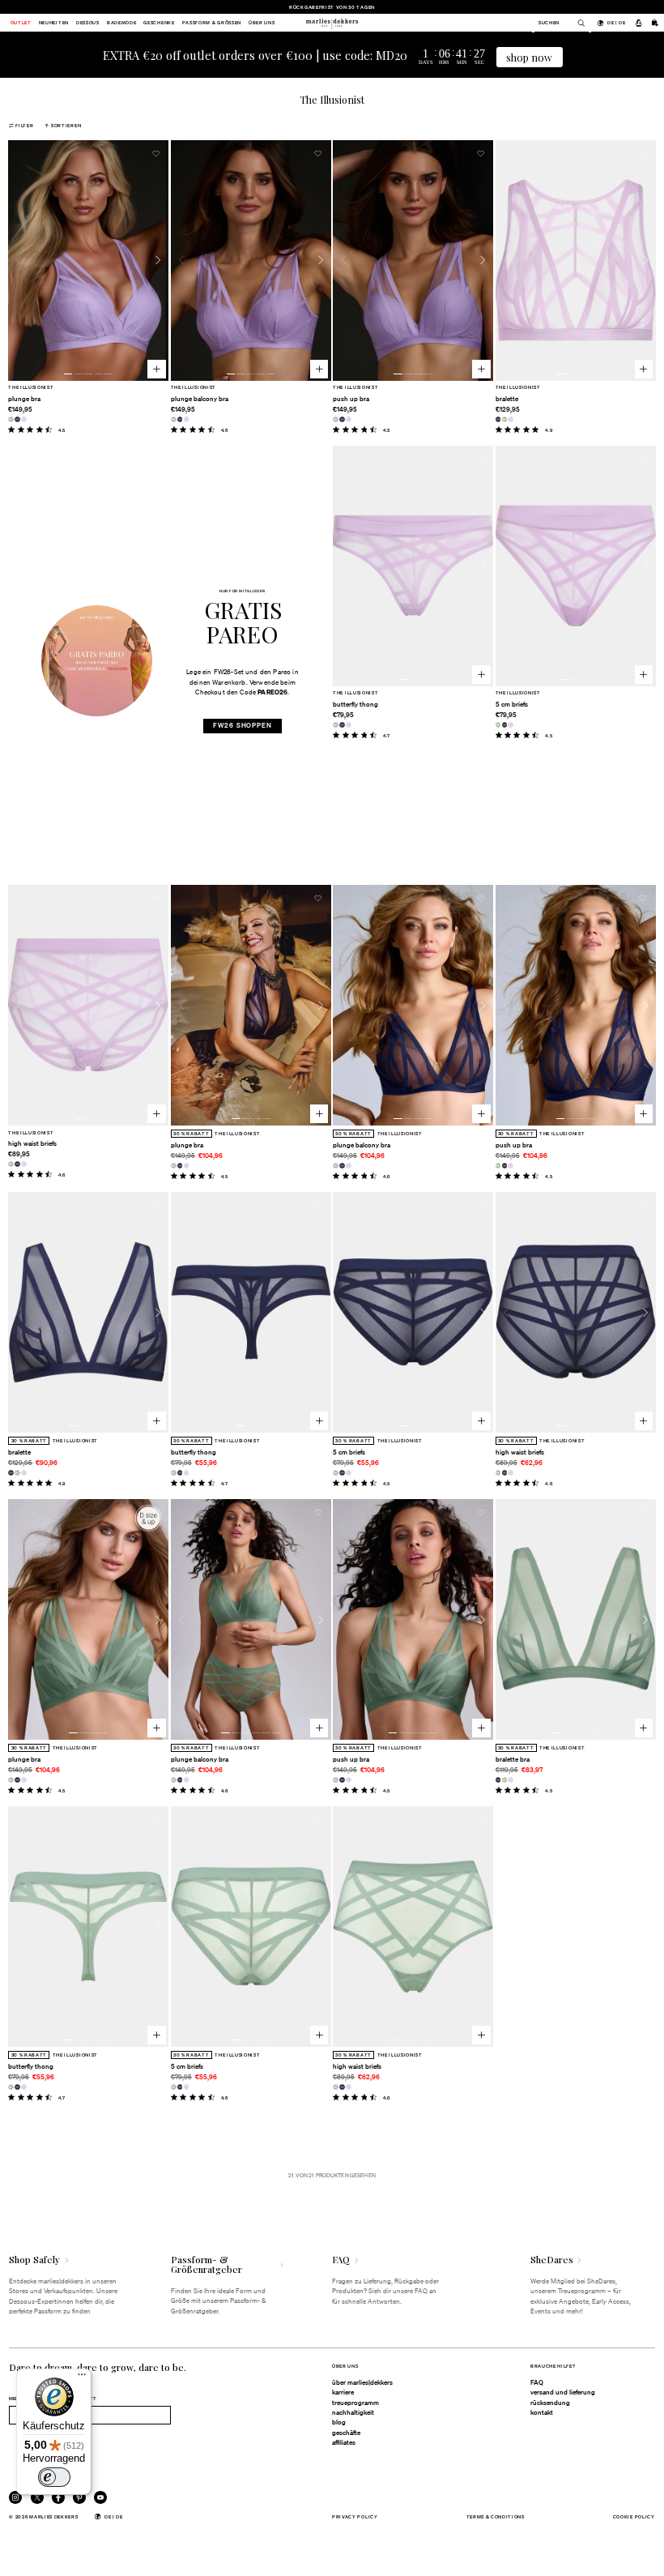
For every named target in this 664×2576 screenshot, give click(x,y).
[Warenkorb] (655, 23)
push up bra (351, 399)
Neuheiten (54, 23)
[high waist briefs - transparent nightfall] (17, 1164)
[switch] (54, 2477)
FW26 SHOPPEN (243, 725)
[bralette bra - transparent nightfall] (498, 1780)
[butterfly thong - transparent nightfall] (342, 725)
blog (339, 2422)
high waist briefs (32, 1143)
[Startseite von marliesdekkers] (332, 23)
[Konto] (638, 23)
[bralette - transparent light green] (505, 419)
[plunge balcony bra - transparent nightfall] (180, 419)
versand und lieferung (563, 2392)
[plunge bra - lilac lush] (24, 419)
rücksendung (550, 2403)
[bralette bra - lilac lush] (511, 1780)
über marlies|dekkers (362, 2382)
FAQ (537, 2382)
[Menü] (82, 2378)
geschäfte (346, 2433)
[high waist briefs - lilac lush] (24, 1164)
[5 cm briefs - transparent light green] (498, 725)
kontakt (542, 2412)
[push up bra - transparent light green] (336, 419)
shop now (529, 57)
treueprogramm (355, 2403)
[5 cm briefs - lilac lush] (511, 725)
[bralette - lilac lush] (511, 419)
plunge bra (24, 399)
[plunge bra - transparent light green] (11, 419)
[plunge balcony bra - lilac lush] (187, 419)
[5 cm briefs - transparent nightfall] (505, 725)
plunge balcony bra (200, 399)
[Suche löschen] (577, 23)
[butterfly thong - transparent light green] (336, 725)
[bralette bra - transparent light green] (505, 1780)
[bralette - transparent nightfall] (498, 419)
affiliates (344, 2442)
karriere (343, 2392)
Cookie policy (634, 2516)
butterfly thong (355, 704)
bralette (507, 399)
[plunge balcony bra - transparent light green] (174, 419)
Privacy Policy (355, 2516)
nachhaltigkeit (353, 2412)
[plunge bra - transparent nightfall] (17, 419)
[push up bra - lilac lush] (349, 419)
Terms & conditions (496, 2516)
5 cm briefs (512, 704)
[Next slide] (158, 260)
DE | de (616, 22)
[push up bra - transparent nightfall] (342, 419)
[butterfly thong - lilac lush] (349, 725)
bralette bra (513, 1759)
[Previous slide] (19, 260)
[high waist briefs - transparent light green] (11, 1164)
